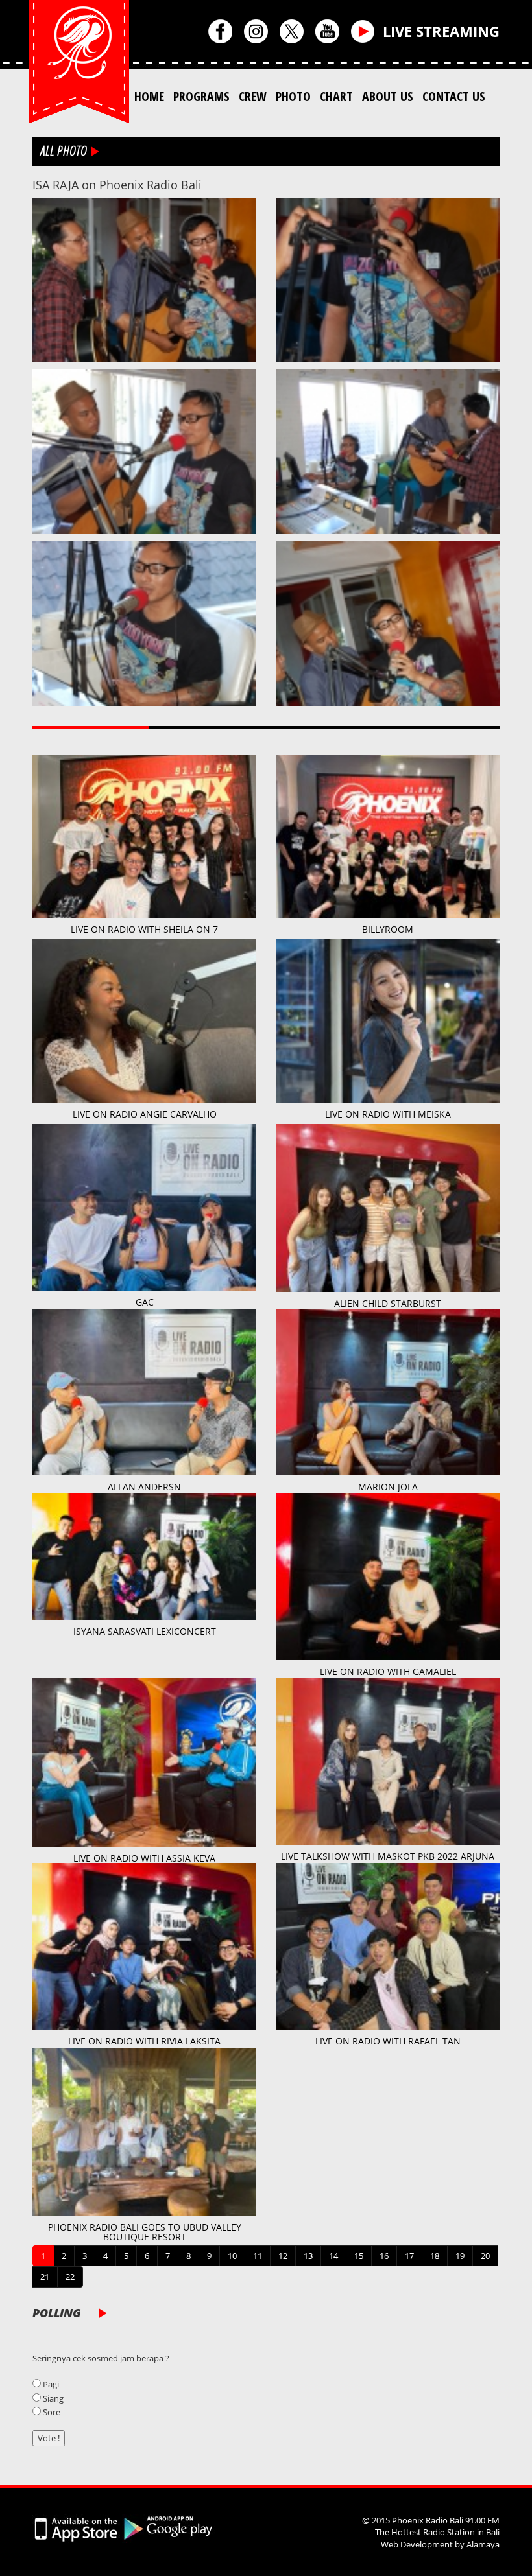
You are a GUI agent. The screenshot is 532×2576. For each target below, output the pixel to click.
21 (45, 2277)
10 (232, 2256)
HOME (149, 96)
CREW (253, 96)
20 (485, 2256)
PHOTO (293, 96)
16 (384, 2256)
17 (409, 2256)
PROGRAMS (201, 96)
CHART (336, 96)
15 (359, 2256)
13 (308, 2256)
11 (258, 2256)
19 (460, 2256)
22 (70, 2277)
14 (333, 2256)
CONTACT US (454, 96)
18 (435, 2256)
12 (283, 2256)
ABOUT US (388, 96)
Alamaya (483, 2544)
